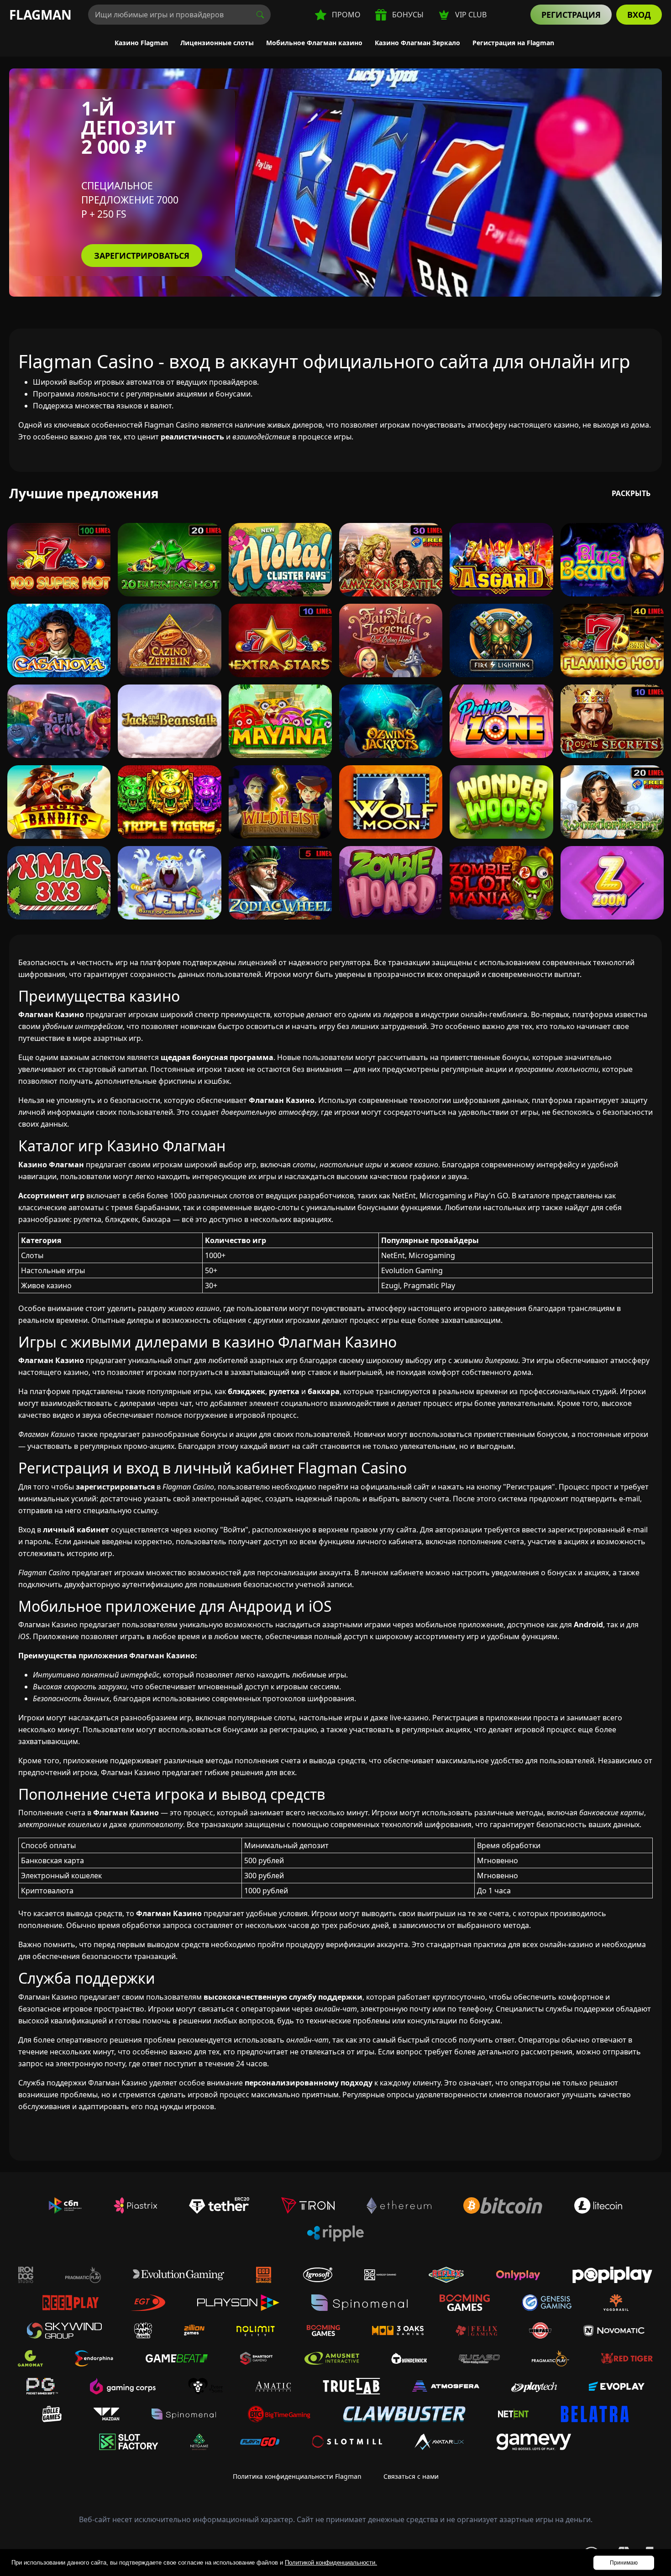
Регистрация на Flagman (513, 43)
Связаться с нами (411, 2476)
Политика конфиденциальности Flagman (297, 2476)
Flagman (40, 15)
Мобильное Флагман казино (314, 43)
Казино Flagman (141, 43)
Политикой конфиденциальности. (331, 2563)
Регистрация (571, 15)
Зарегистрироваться (142, 256)
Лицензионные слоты (217, 43)
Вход (639, 15)
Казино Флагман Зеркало (417, 43)
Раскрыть (631, 493)
